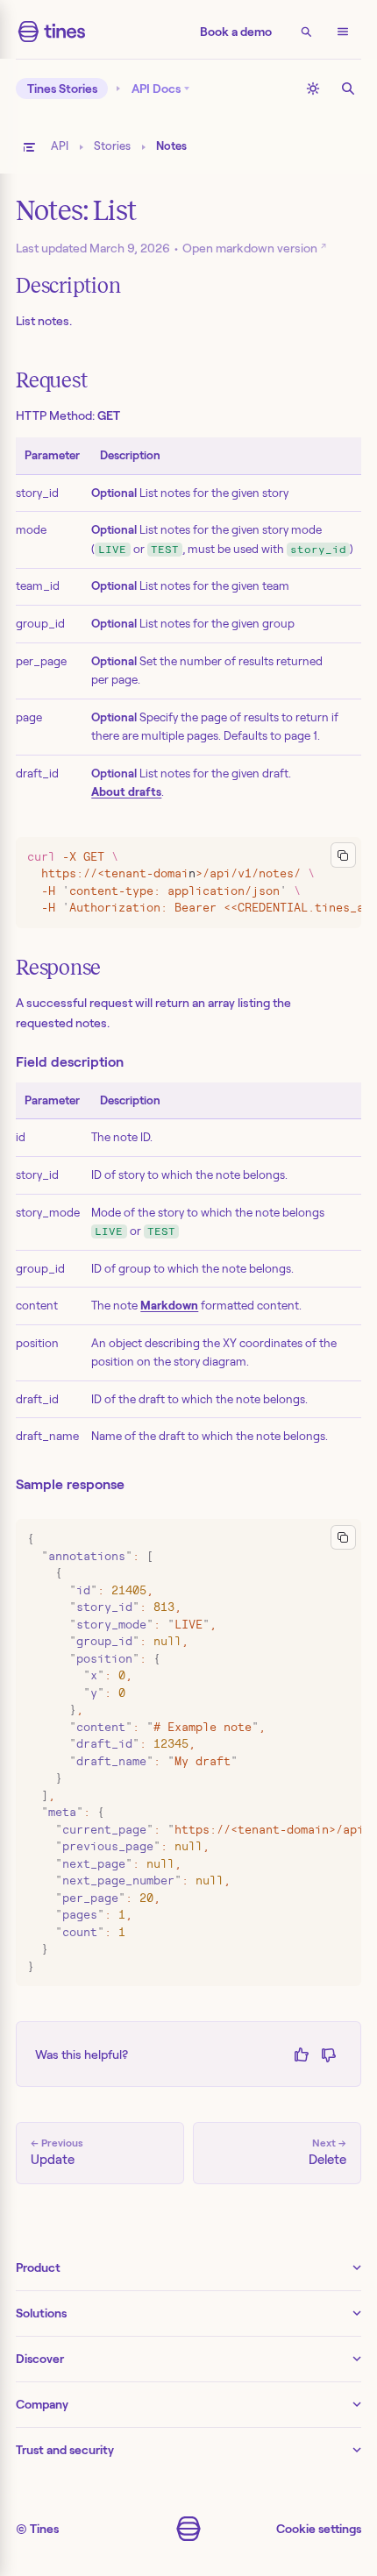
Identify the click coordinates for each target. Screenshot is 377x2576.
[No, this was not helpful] (328, 2054)
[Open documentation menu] (29, 147)
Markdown (169, 1306)
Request (51, 380)
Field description (70, 1062)
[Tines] (52, 32)
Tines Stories (62, 89)
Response (58, 968)
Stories (112, 146)
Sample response (70, 1484)
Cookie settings (319, 2529)
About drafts (126, 792)
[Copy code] (343, 855)
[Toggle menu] (343, 32)
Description (68, 286)
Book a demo (236, 32)
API (60, 146)
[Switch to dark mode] (313, 89)
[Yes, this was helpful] (301, 2054)
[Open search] (306, 32)
